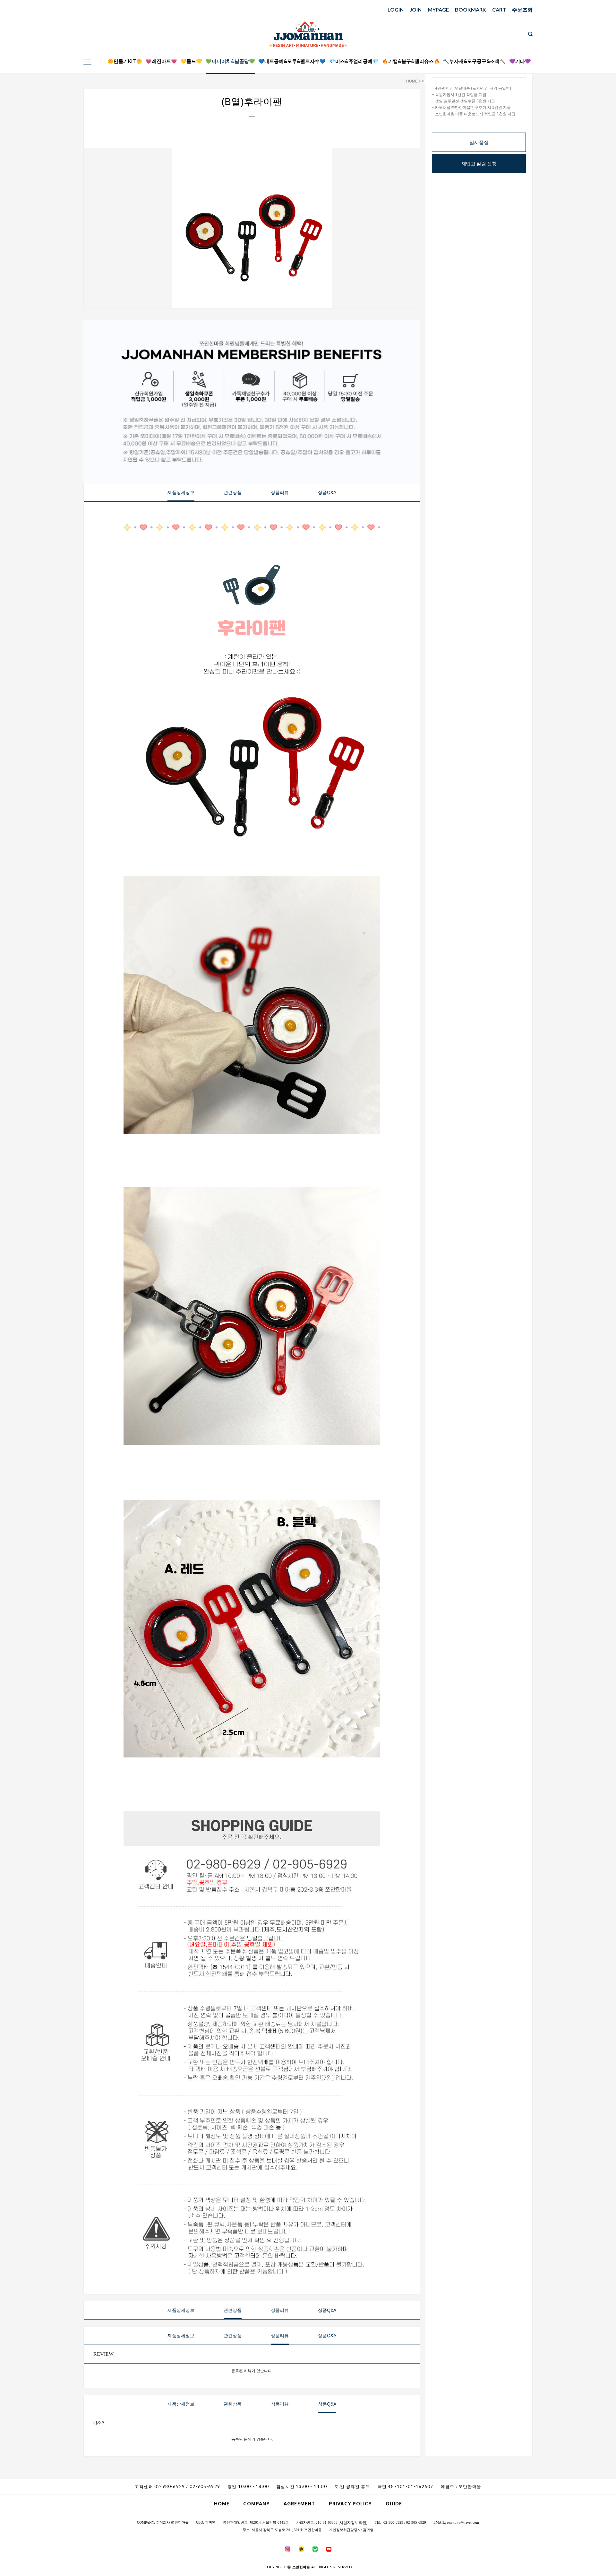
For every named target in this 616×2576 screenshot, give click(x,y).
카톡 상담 (577, 40)
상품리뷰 (280, 492)
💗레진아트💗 (161, 61)
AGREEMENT (299, 2504)
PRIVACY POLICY (350, 2504)
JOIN (416, 9)
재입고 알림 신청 (479, 164)
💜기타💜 (520, 61)
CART (499, 9)
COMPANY (257, 2504)
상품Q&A (327, 492)
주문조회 (522, 9)
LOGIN (396, 9)
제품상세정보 (181, 492)
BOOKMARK (471, 9)
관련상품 (233, 492)
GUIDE (394, 2504)
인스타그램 (577, 56)
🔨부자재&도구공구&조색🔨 (474, 61)
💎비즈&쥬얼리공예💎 (354, 61)
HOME (412, 81)
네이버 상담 (577, 48)
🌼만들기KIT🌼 (125, 61)
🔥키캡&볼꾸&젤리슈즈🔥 (411, 61)
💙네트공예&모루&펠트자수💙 (292, 61)
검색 (530, 34)
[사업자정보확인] (353, 2523)
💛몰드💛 (191, 61)
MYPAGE (438, 9)
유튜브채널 (577, 64)
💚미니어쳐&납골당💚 (230, 61)
